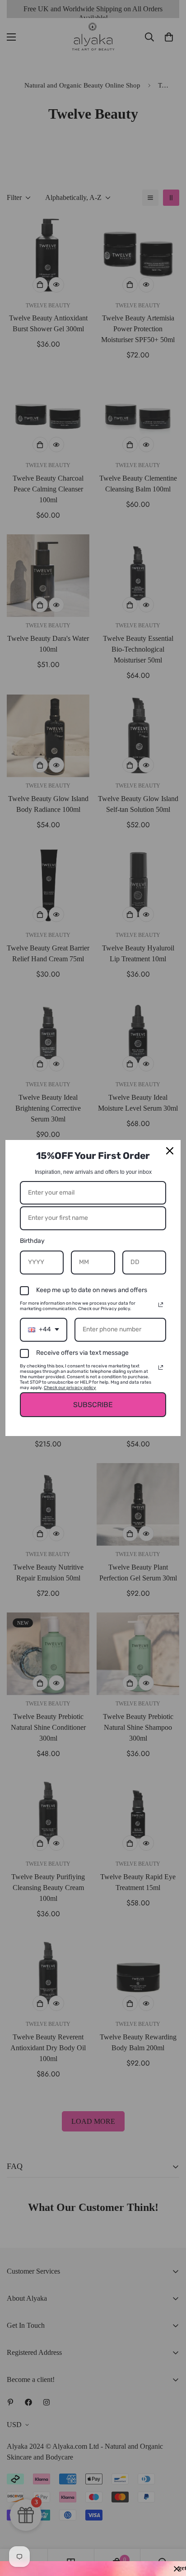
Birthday (32, 1241)
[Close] (170, 1151)
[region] (93, 2569)
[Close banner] (177, 2569)
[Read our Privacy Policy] (161, 1305)
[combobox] (44, 1330)
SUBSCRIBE (93, 1405)
